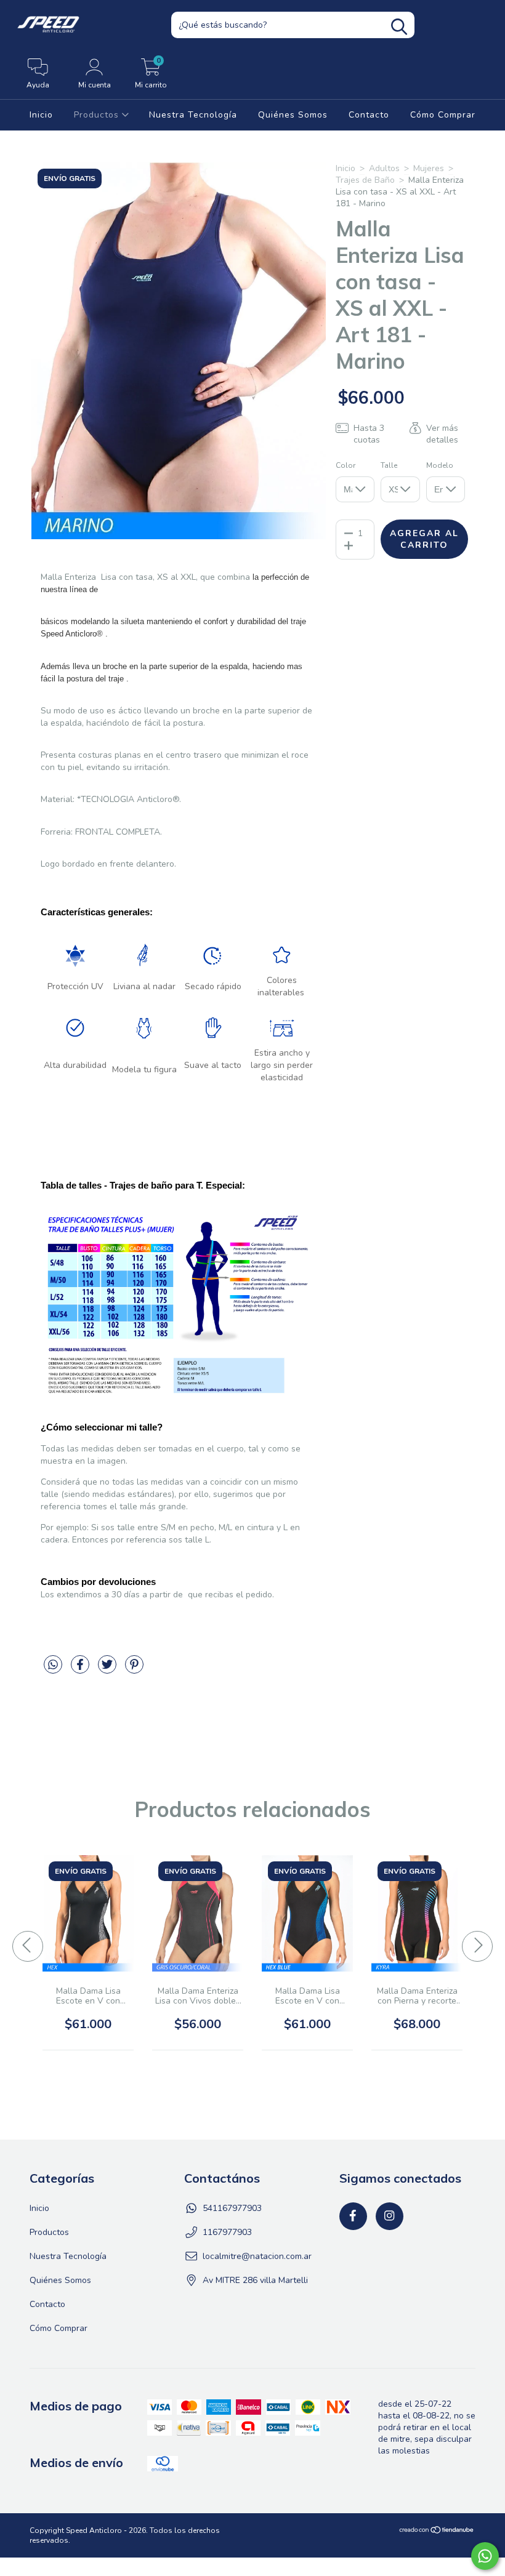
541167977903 (232, 2208)
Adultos (384, 168)
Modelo (440, 465)
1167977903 (227, 2232)
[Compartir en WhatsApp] (54, 1670)
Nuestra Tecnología (193, 115)
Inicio (41, 115)
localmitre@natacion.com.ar (257, 2256)
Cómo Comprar (443, 115)
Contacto (369, 115)
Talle (389, 465)
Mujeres (429, 168)
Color (345, 465)
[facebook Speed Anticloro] (353, 2216)
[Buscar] (399, 27)
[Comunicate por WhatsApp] (485, 2556)
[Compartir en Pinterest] (134, 1670)
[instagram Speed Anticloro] (390, 2216)
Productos (98, 115)
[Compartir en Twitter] (108, 1670)
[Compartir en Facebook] (81, 1670)
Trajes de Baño (365, 180)
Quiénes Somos (293, 115)
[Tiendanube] (437, 2532)
